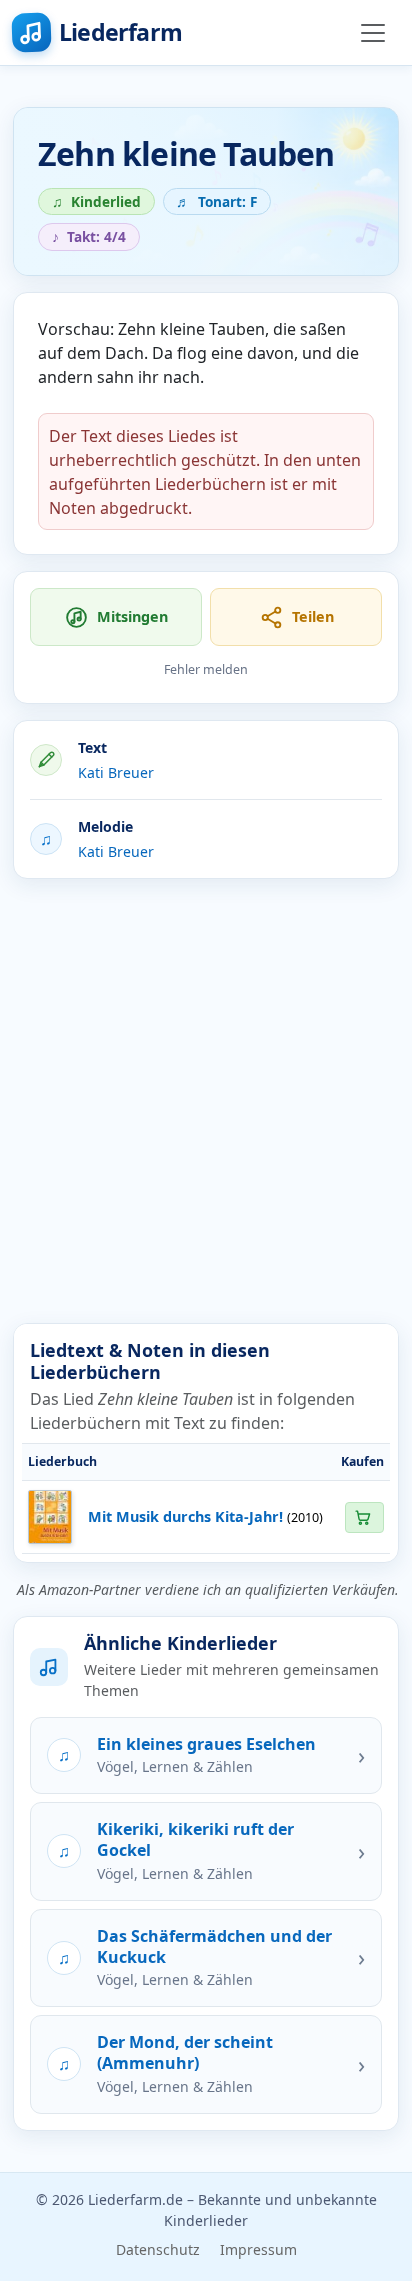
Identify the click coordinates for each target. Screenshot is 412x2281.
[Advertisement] (206, 1101)
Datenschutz (158, 2249)
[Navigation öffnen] (373, 33)
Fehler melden (206, 669)
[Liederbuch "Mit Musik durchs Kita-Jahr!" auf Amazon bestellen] (364, 1517)
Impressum (258, 2249)
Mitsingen (132, 616)
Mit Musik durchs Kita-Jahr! (185, 1516)
